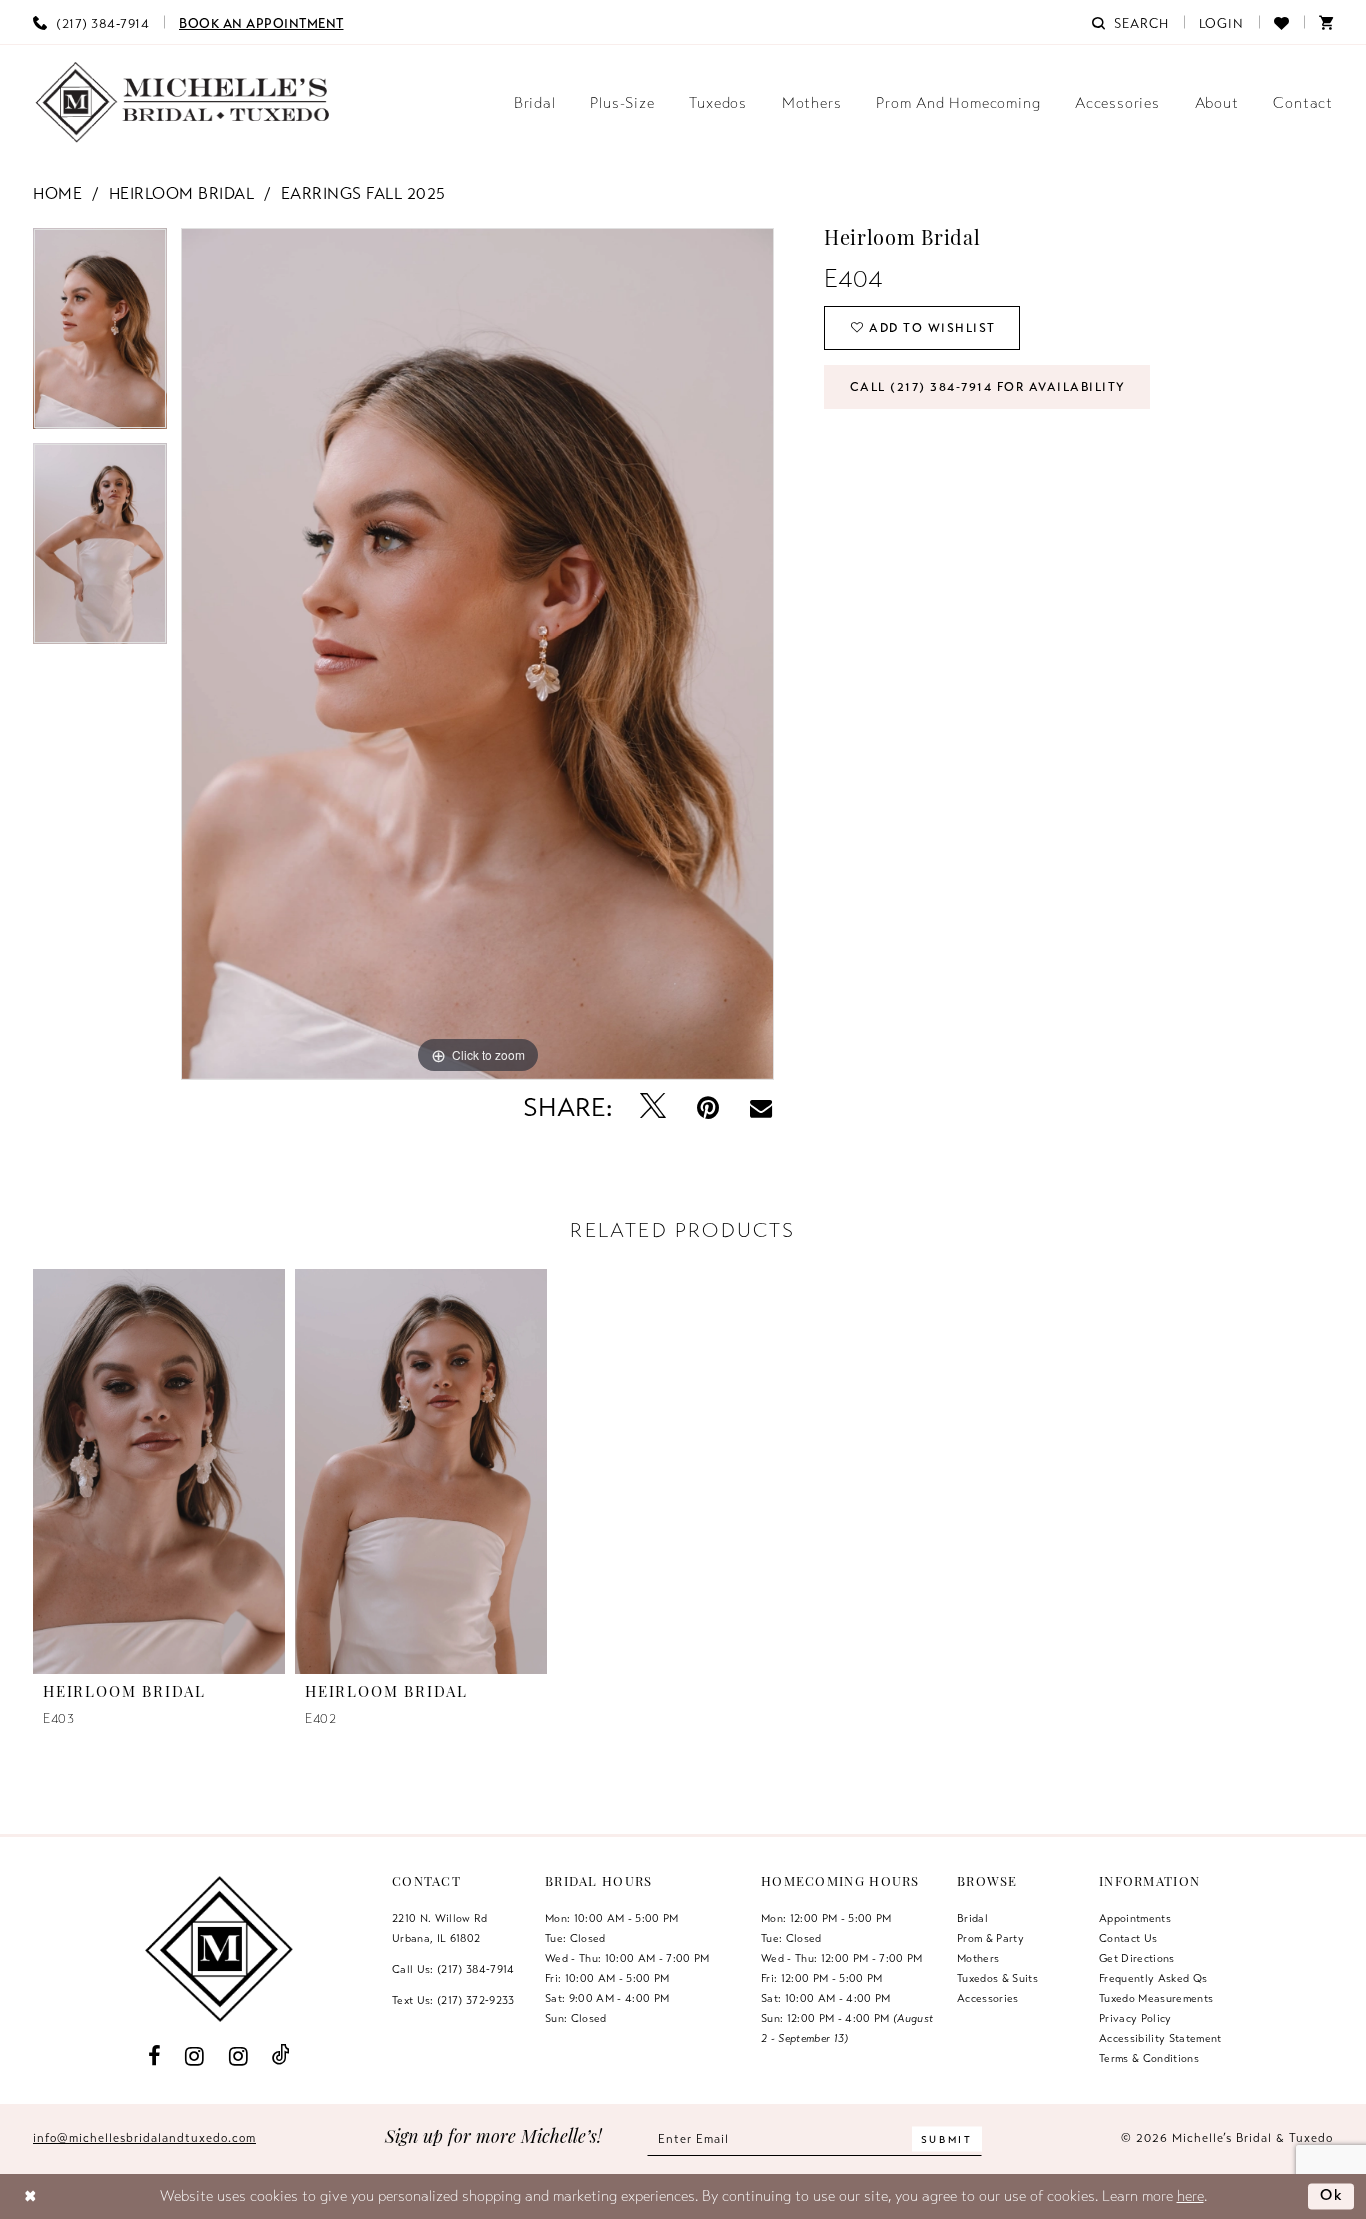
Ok (1332, 2195)
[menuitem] (91, 22)
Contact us (1128, 1938)
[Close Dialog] (30, 2196)
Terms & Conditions (1149, 2058)
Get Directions (1137, 1958)
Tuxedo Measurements (1156, 1998)
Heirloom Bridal (182, 194)
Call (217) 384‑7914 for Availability (988, 387)
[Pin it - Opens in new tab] (708, 1107)
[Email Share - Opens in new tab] (761, 1108)
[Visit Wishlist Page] (1281, 22)
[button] (1222, 22)
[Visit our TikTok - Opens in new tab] (281, 2055)
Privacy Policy (1135, 2018)
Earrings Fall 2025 (363, 194)
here (1190, 2196)
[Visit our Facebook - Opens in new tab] (154, 2055)
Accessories (988, 1998)
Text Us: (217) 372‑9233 (453, 2000)
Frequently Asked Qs (1153, 1978)
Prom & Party (990, 1938)
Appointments (1135, 1918)
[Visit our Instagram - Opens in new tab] (195, 2055)
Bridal (972, 1918)
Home (57, 194)
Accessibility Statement (1160, 2038)
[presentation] (159, 1471)
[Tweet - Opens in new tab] (653, 1107)
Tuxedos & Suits (997, 1978)
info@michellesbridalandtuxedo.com (144, 2138)
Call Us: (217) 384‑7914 (453, 1969)
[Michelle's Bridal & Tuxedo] (183, 102)
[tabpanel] (100, 335)
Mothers (978, 1958)
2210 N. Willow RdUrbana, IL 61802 (440, 1928)
